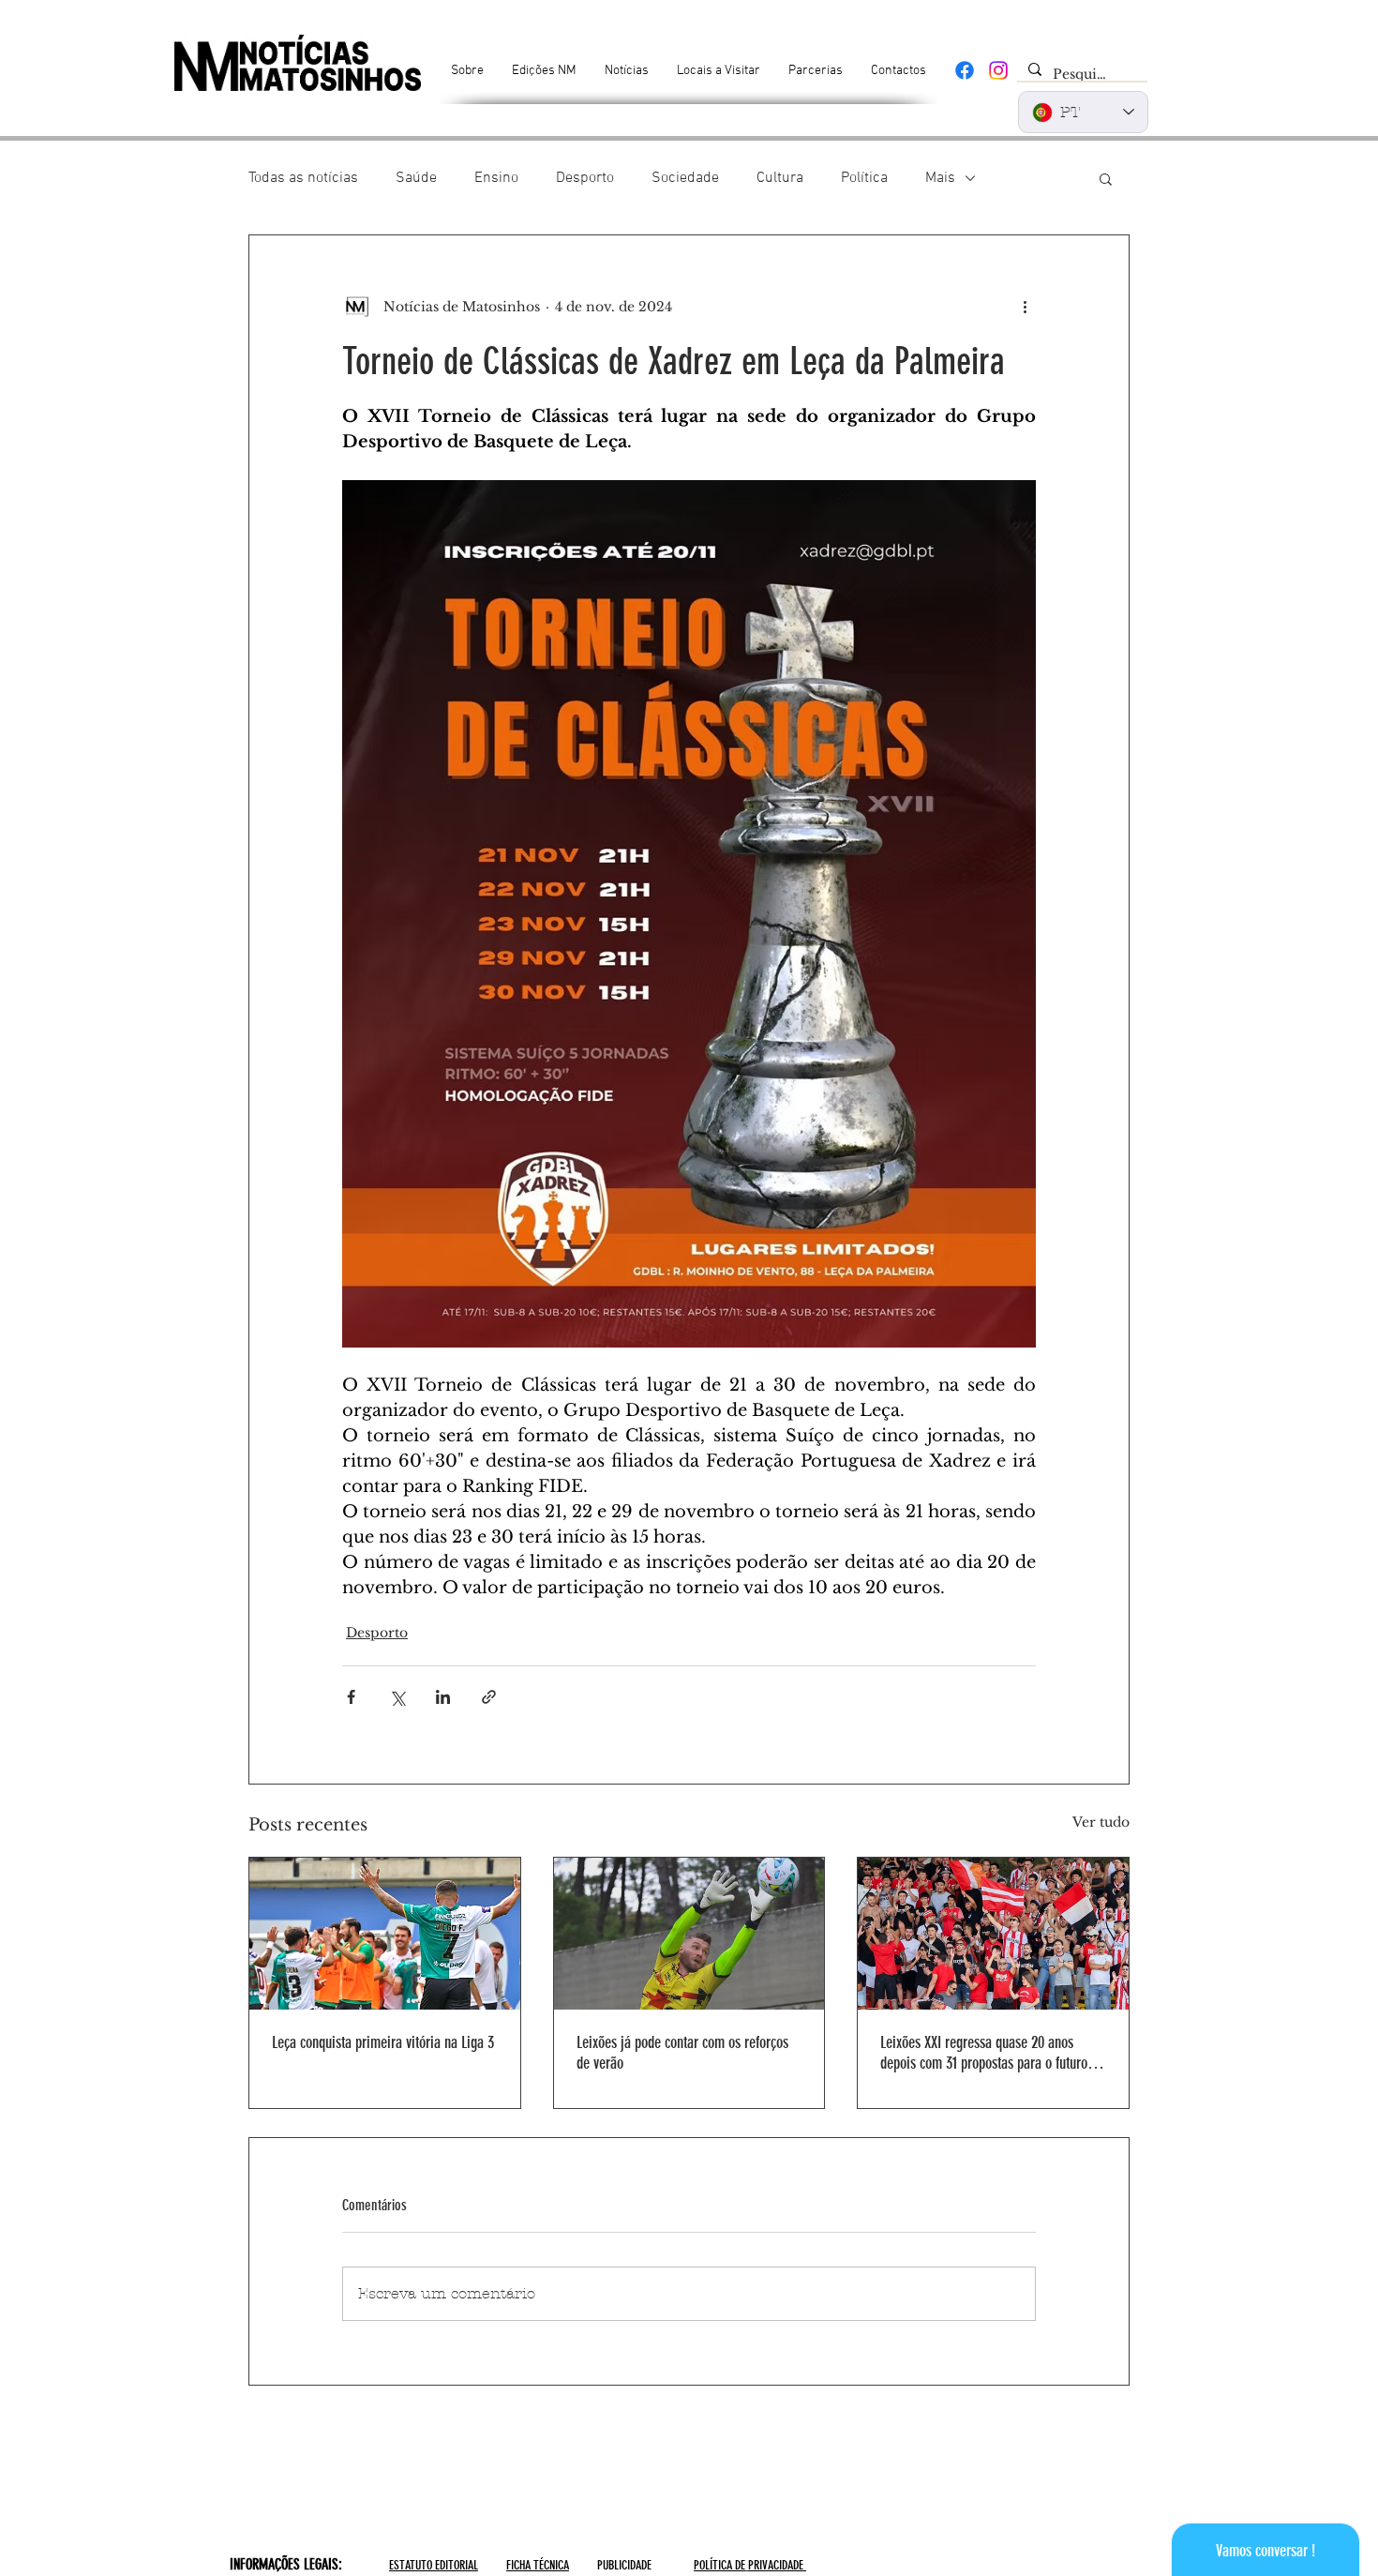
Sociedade (685, 178)
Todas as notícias (303, 178)
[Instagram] (998, 70)
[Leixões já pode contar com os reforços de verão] (689, 1934)
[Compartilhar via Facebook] (351, 1697)
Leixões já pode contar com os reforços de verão (682, 2053)
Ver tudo (1101, 1822)
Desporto (585, 178)
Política (864, 178)
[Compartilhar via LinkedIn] (443, 1697)
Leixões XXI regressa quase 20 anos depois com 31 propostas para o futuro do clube (992, 2053)
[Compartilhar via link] (489, 1697)
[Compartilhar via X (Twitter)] (397, 1697)
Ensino (496, 178)
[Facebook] (965, 70)
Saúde (416, 178)
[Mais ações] (1025, 307)
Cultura (780, 178)
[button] (1106, 178)
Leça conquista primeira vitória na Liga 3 (383, 2042)
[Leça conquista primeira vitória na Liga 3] (385, 1934)
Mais (940, 178)
